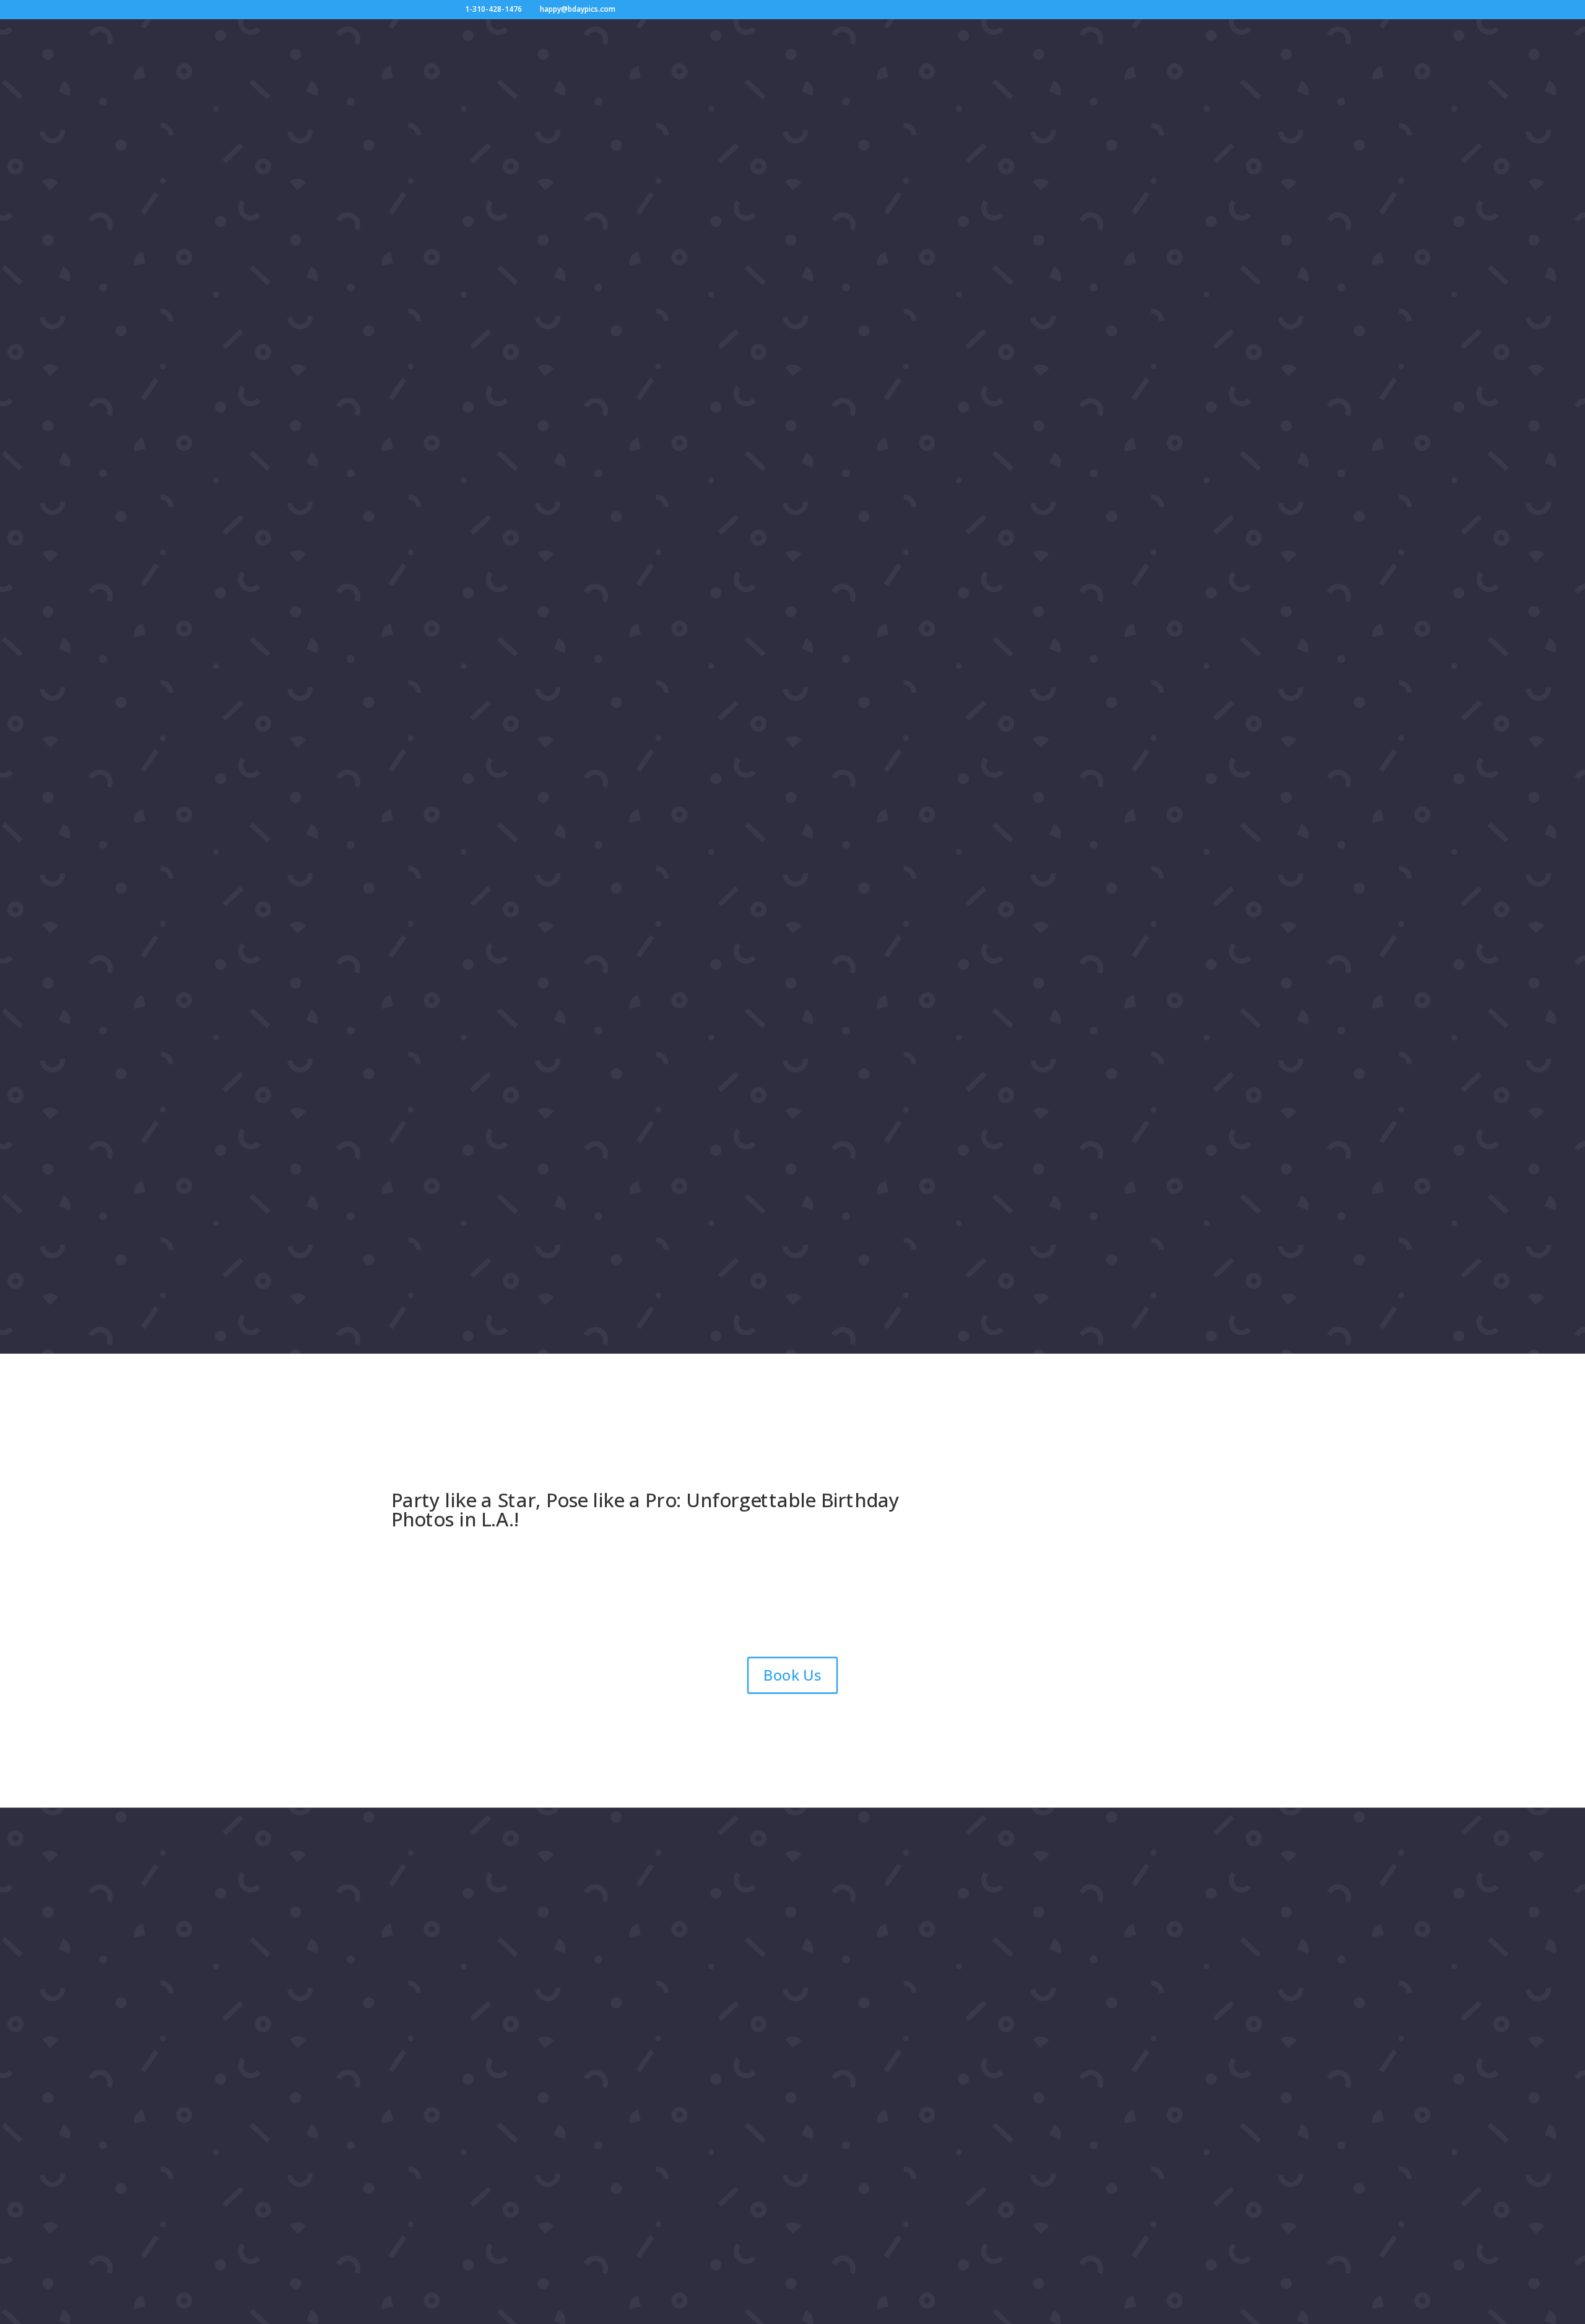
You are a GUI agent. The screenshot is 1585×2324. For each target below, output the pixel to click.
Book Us (792, 1675)
